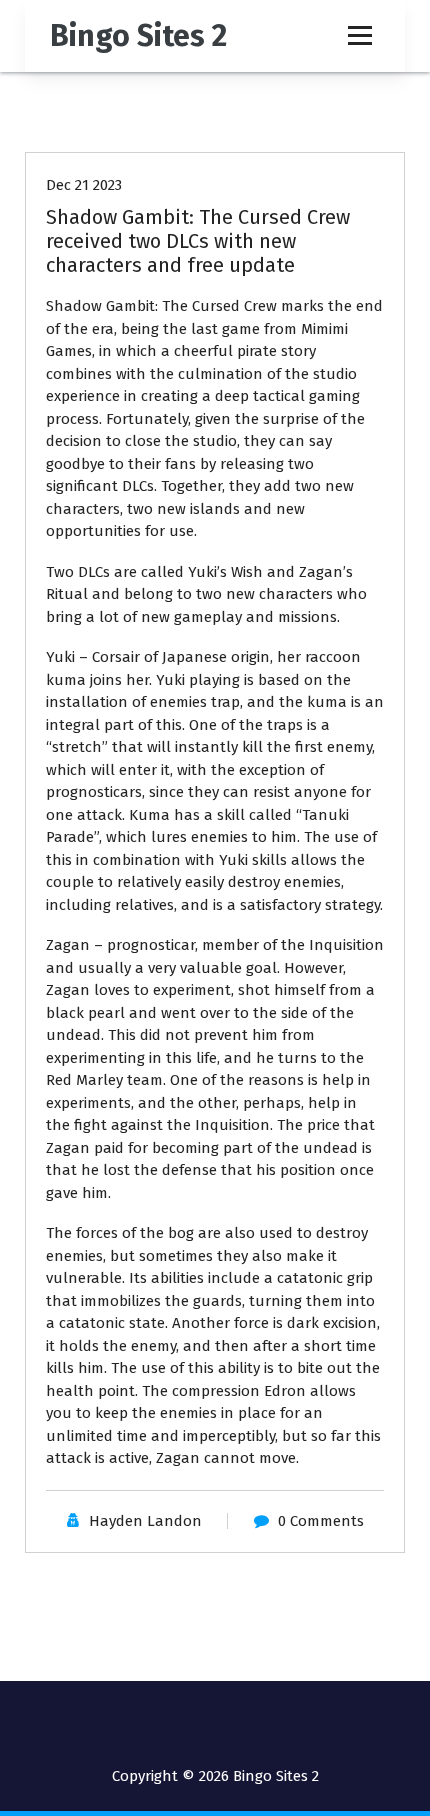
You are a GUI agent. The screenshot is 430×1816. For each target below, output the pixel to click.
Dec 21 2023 (84, 185)
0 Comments (321, 1521)
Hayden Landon (145, 1521)
